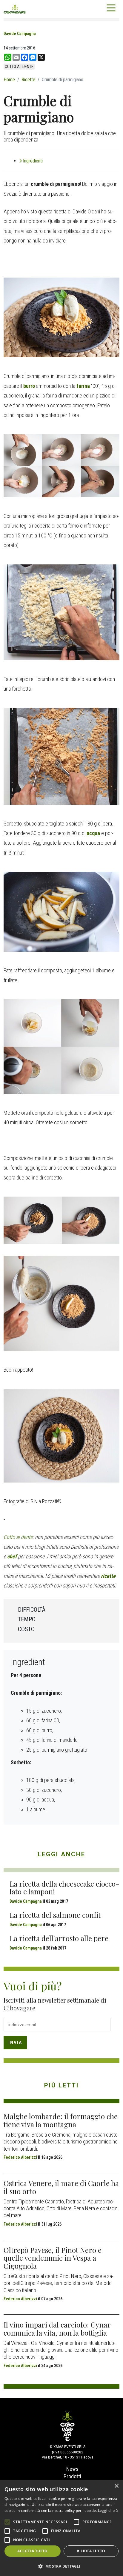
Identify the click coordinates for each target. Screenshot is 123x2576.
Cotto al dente (18, 1537)
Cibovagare (15, 9)
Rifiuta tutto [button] (91, 2551)
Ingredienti (33, 161)
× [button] (116, 2486)
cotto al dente (19, 67)
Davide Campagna (20, 34)
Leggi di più (108, 2511)
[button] (61, 2566)
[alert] (61, 2528)
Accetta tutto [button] (32, 2551)
